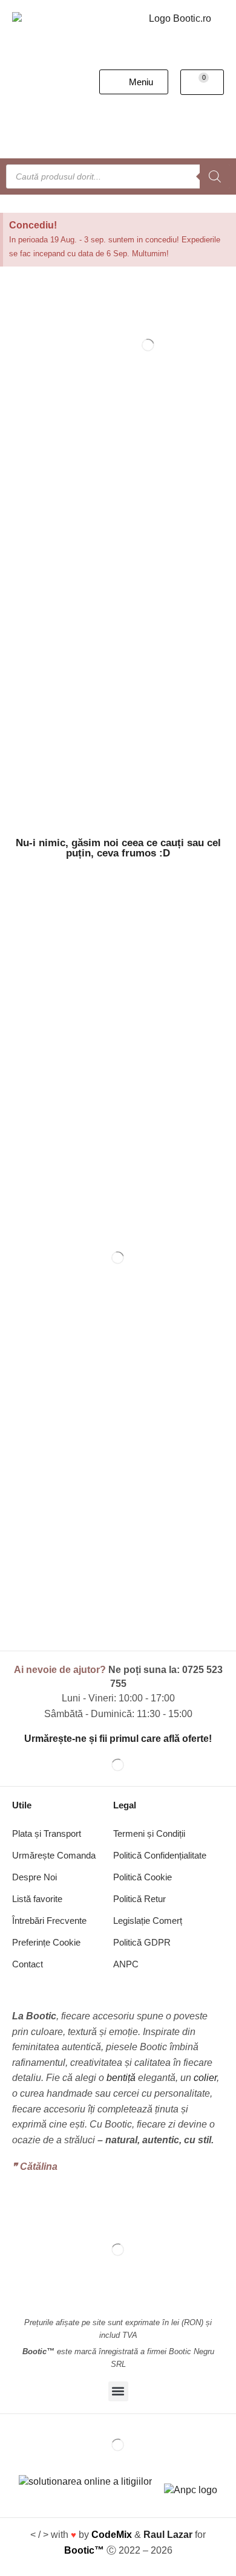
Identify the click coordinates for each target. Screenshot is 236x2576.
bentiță (121, 2078)
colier (205, 2078)
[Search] (215, 176)
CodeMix (112, 2535)
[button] (134, 82)
